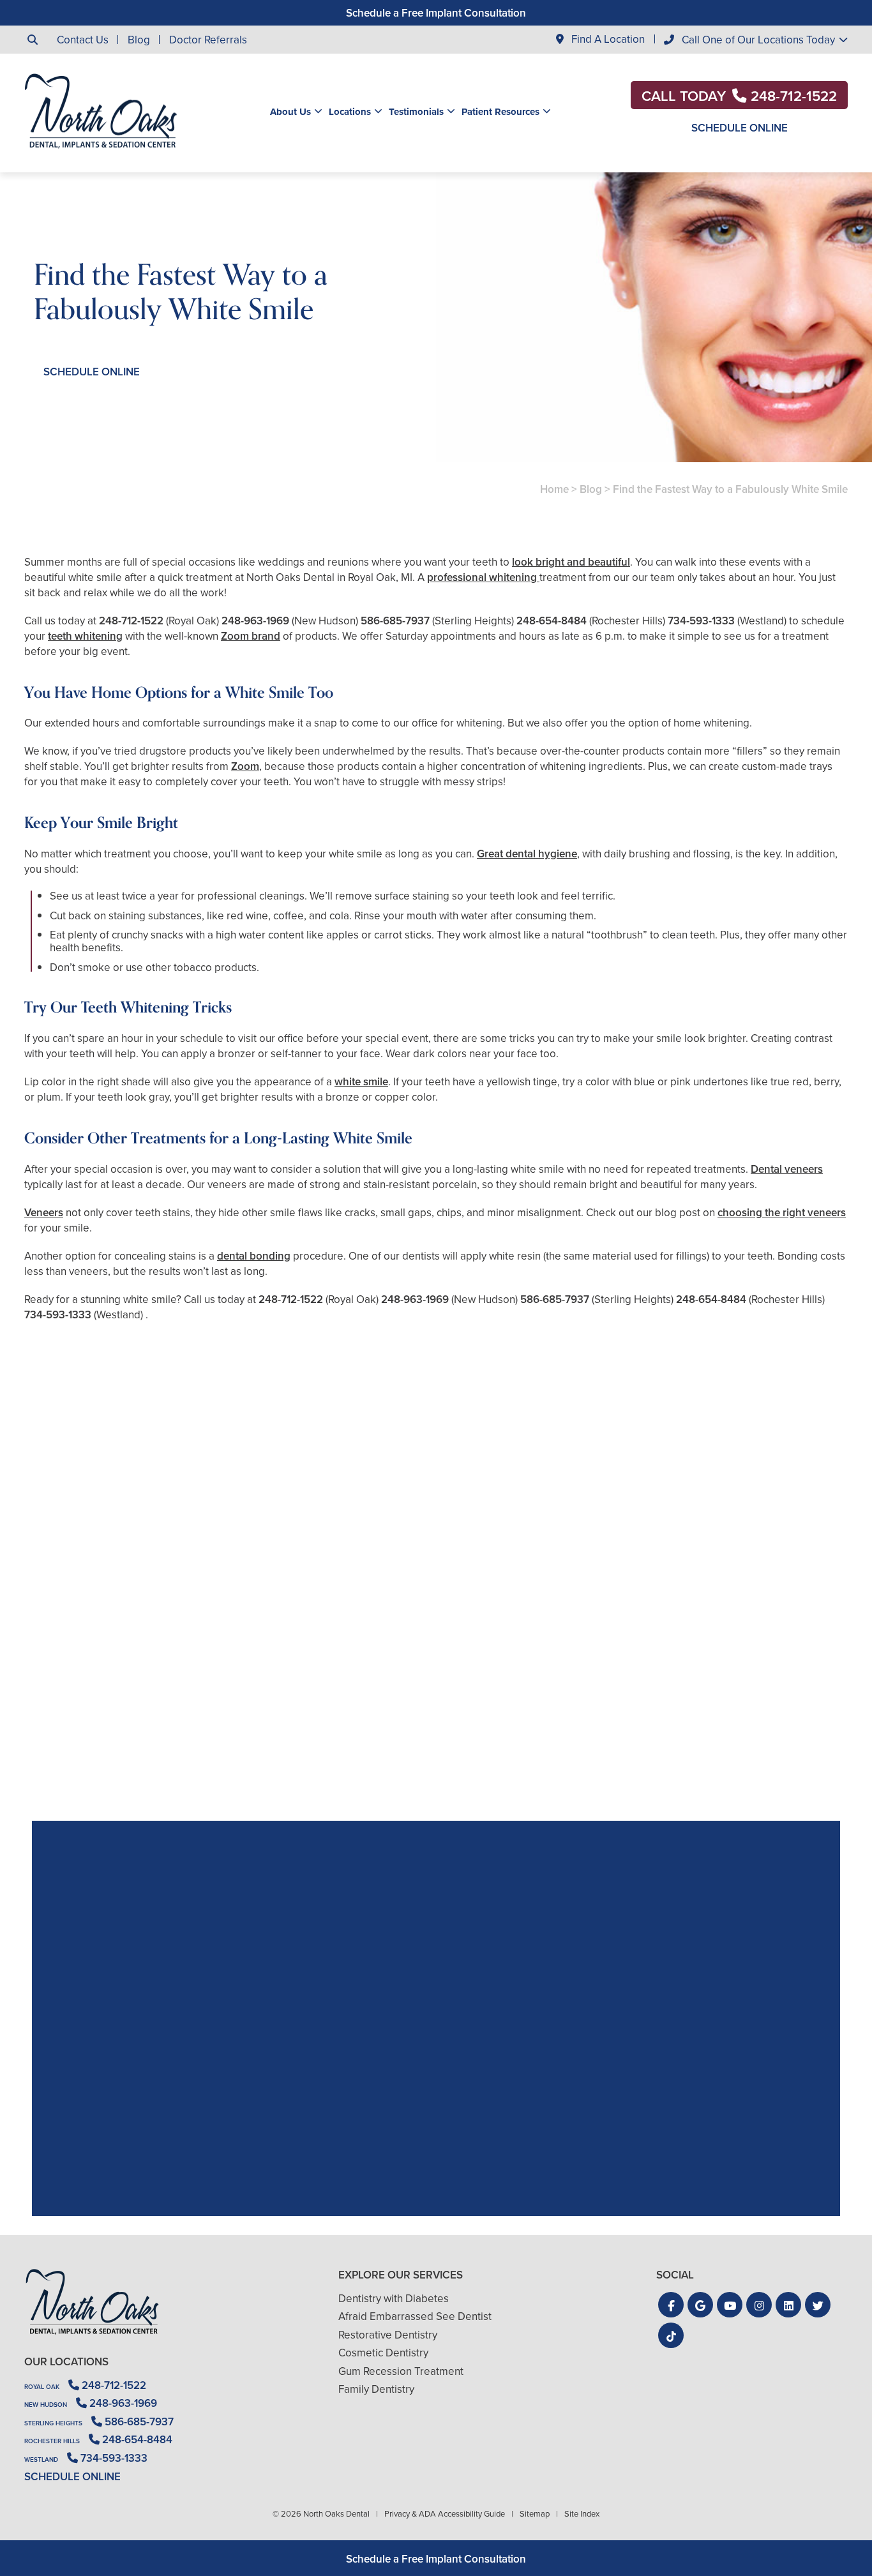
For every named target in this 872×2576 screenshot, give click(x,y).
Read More (63, 1751)
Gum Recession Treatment (401, 2371)
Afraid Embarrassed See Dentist (415, 2316)
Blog (139, 40)
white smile (361, 1081)
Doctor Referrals (208, 40)
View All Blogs (436, 1806)
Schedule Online (740, 128)
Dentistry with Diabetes (394, 2298)
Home (554, 489)
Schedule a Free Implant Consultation (436, 13)
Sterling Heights (53, 2423)
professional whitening (483, 577)
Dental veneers (787, 1169)
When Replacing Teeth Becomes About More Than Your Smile (436, 1716)
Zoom (245, 766)
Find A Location (607, 39)
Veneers (44, 1212)
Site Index (582, 2513)
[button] (671, 2305)
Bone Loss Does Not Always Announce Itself (715, 1716)
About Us (290, 112)
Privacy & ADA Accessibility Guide (445, 2513)
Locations (350, 112)
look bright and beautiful (571, 562)
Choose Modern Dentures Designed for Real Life (157, 1716)
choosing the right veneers (782, 1212)
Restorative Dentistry (388, 2335)
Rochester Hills (52, 2441)
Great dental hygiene (527, 854)
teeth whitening (85, 636)
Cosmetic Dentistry (383, 2353)
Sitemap (535, 2513)
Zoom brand (251, 636)
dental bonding (254, 1256)
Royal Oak (42, 2387)
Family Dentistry (376, 2389)
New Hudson (46, 2405)
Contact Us (83, 40)
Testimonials (416, 112)
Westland (41, 2459)
